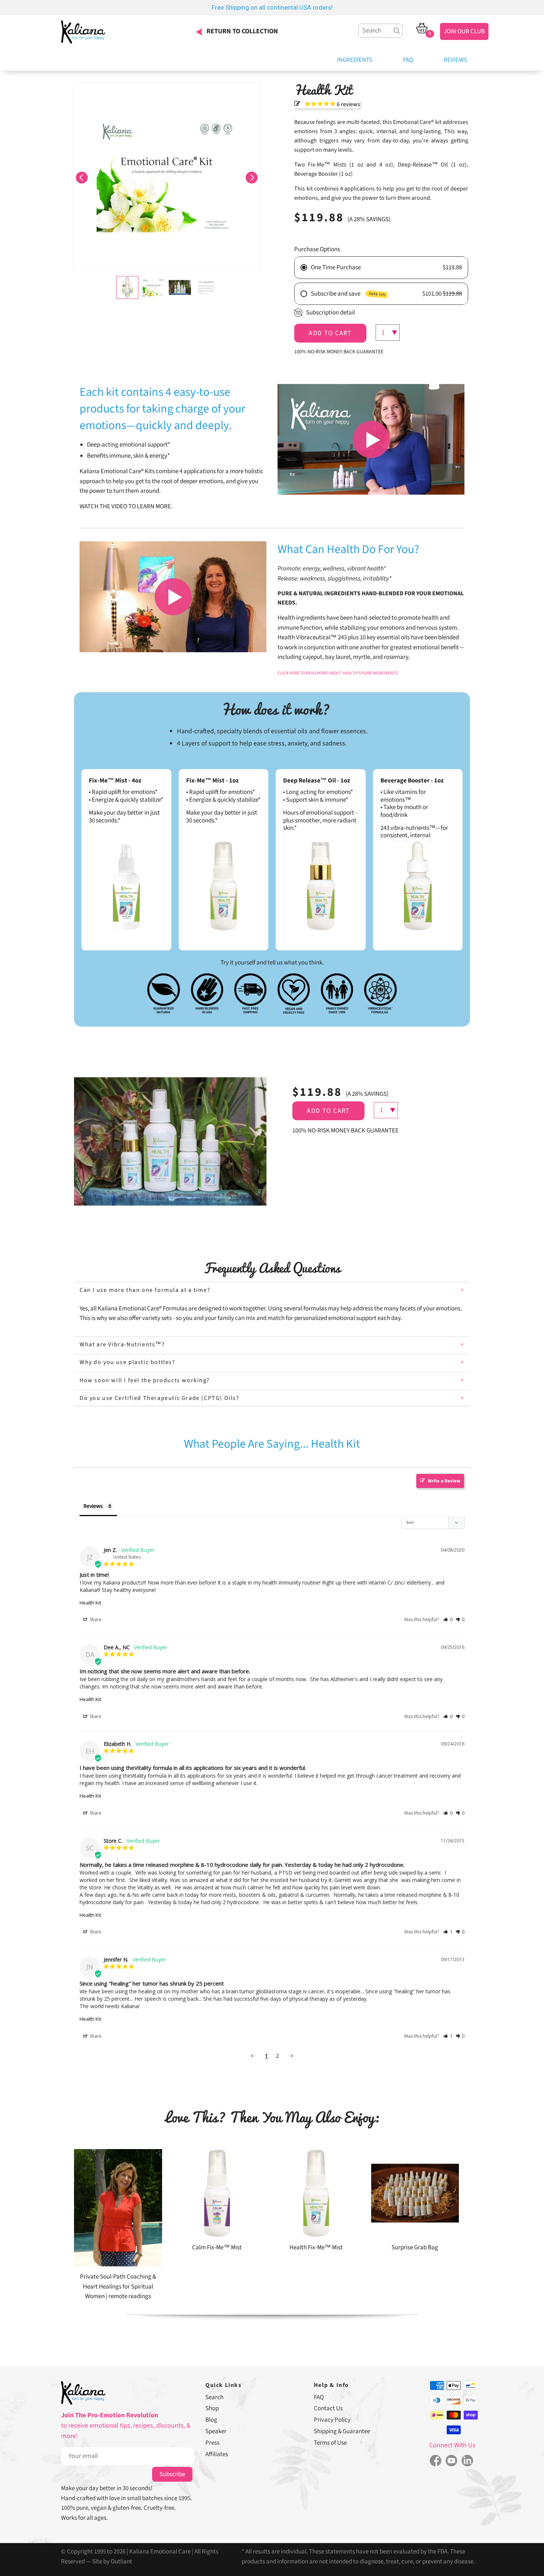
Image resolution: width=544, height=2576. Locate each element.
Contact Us (328, 2408)
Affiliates (217, 2454)
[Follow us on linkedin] (468, 2461)
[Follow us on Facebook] (435, 2461)
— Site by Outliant (109, 2562)
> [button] (292, 2055)
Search (214, 2397)
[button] (82, 176)
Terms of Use (330, 2443)
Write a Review (444, 1481)
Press (212, 2443)
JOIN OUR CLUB (464, 31)
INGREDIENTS (355, 60)
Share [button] (95, 1619)
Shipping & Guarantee (342, 2431)
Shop (212, 2408)
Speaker (216, 2431)
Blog (211, 2420)
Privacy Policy (332, 2420)
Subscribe (172, 2474)
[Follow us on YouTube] (451, 2461)
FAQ (408, 60)
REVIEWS (455, 60)
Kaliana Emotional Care (160, 2552)
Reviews (93, 1506)
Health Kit (90, 1603)
